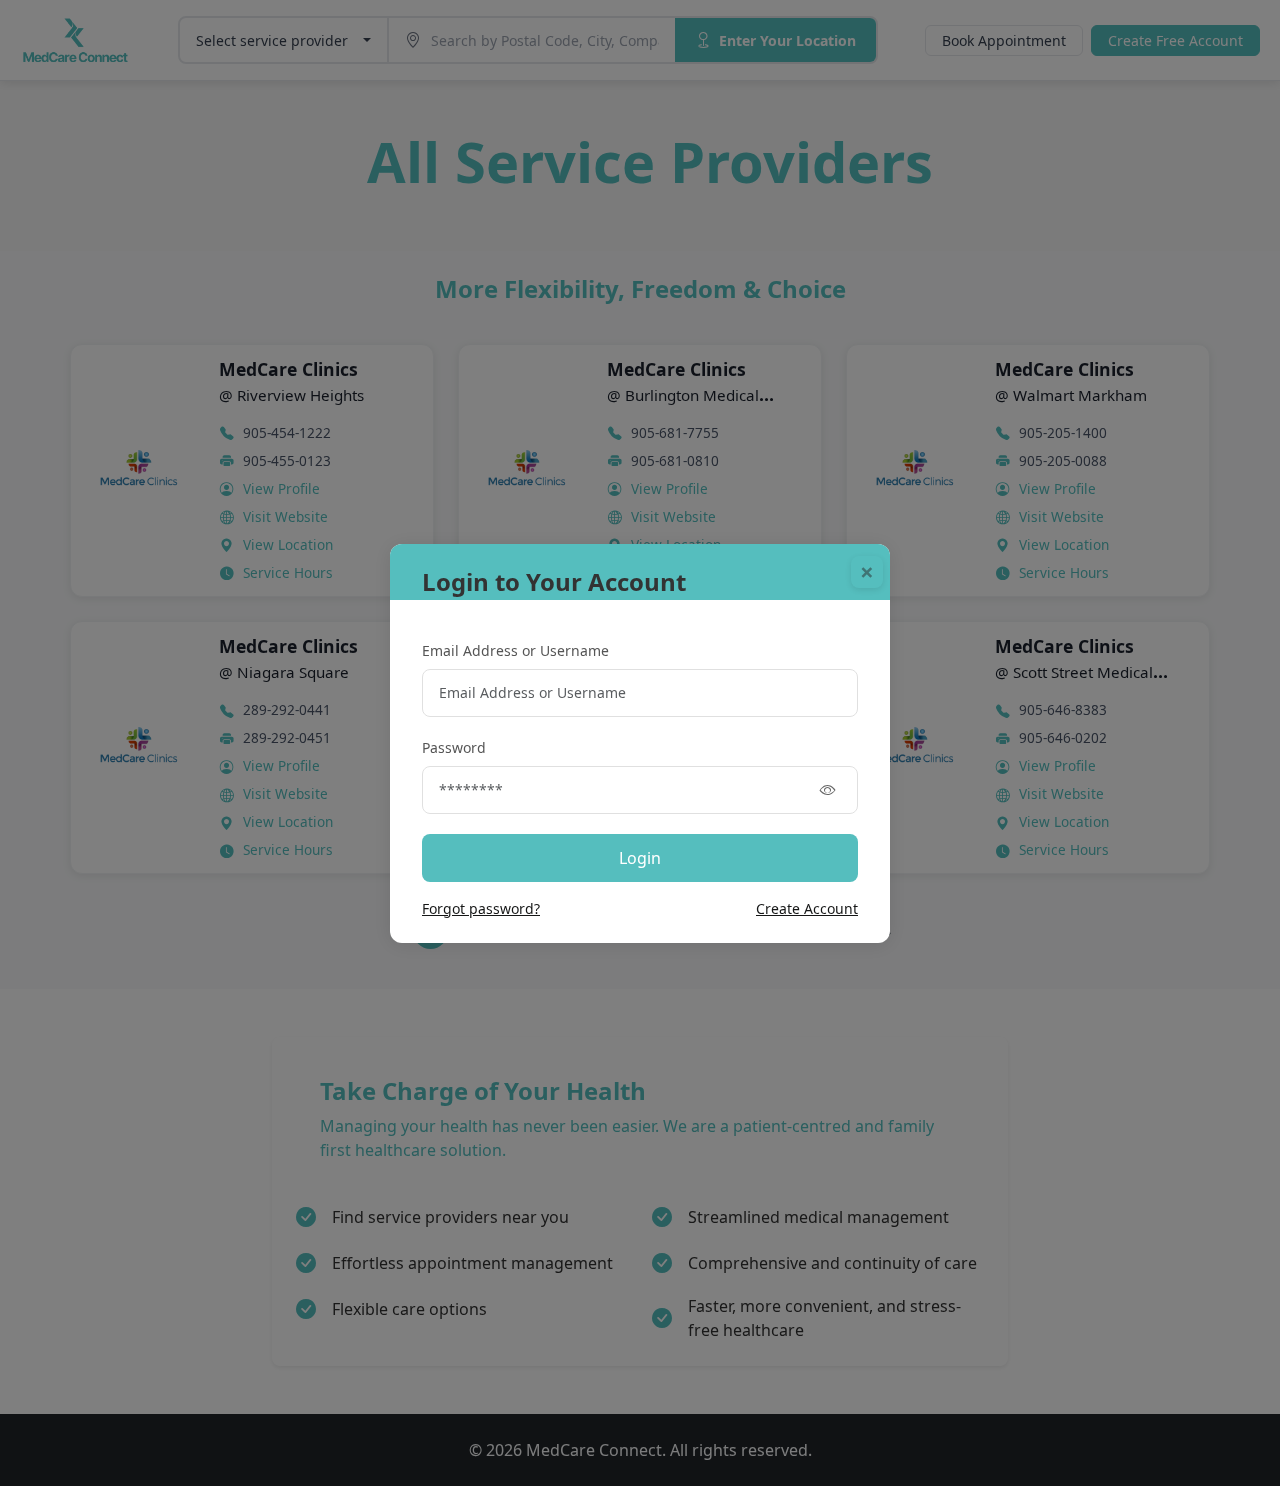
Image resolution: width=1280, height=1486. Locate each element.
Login (640, 858)
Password (454, 747)
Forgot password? (481, 908)
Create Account (807, 908)
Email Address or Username (515, 650)
